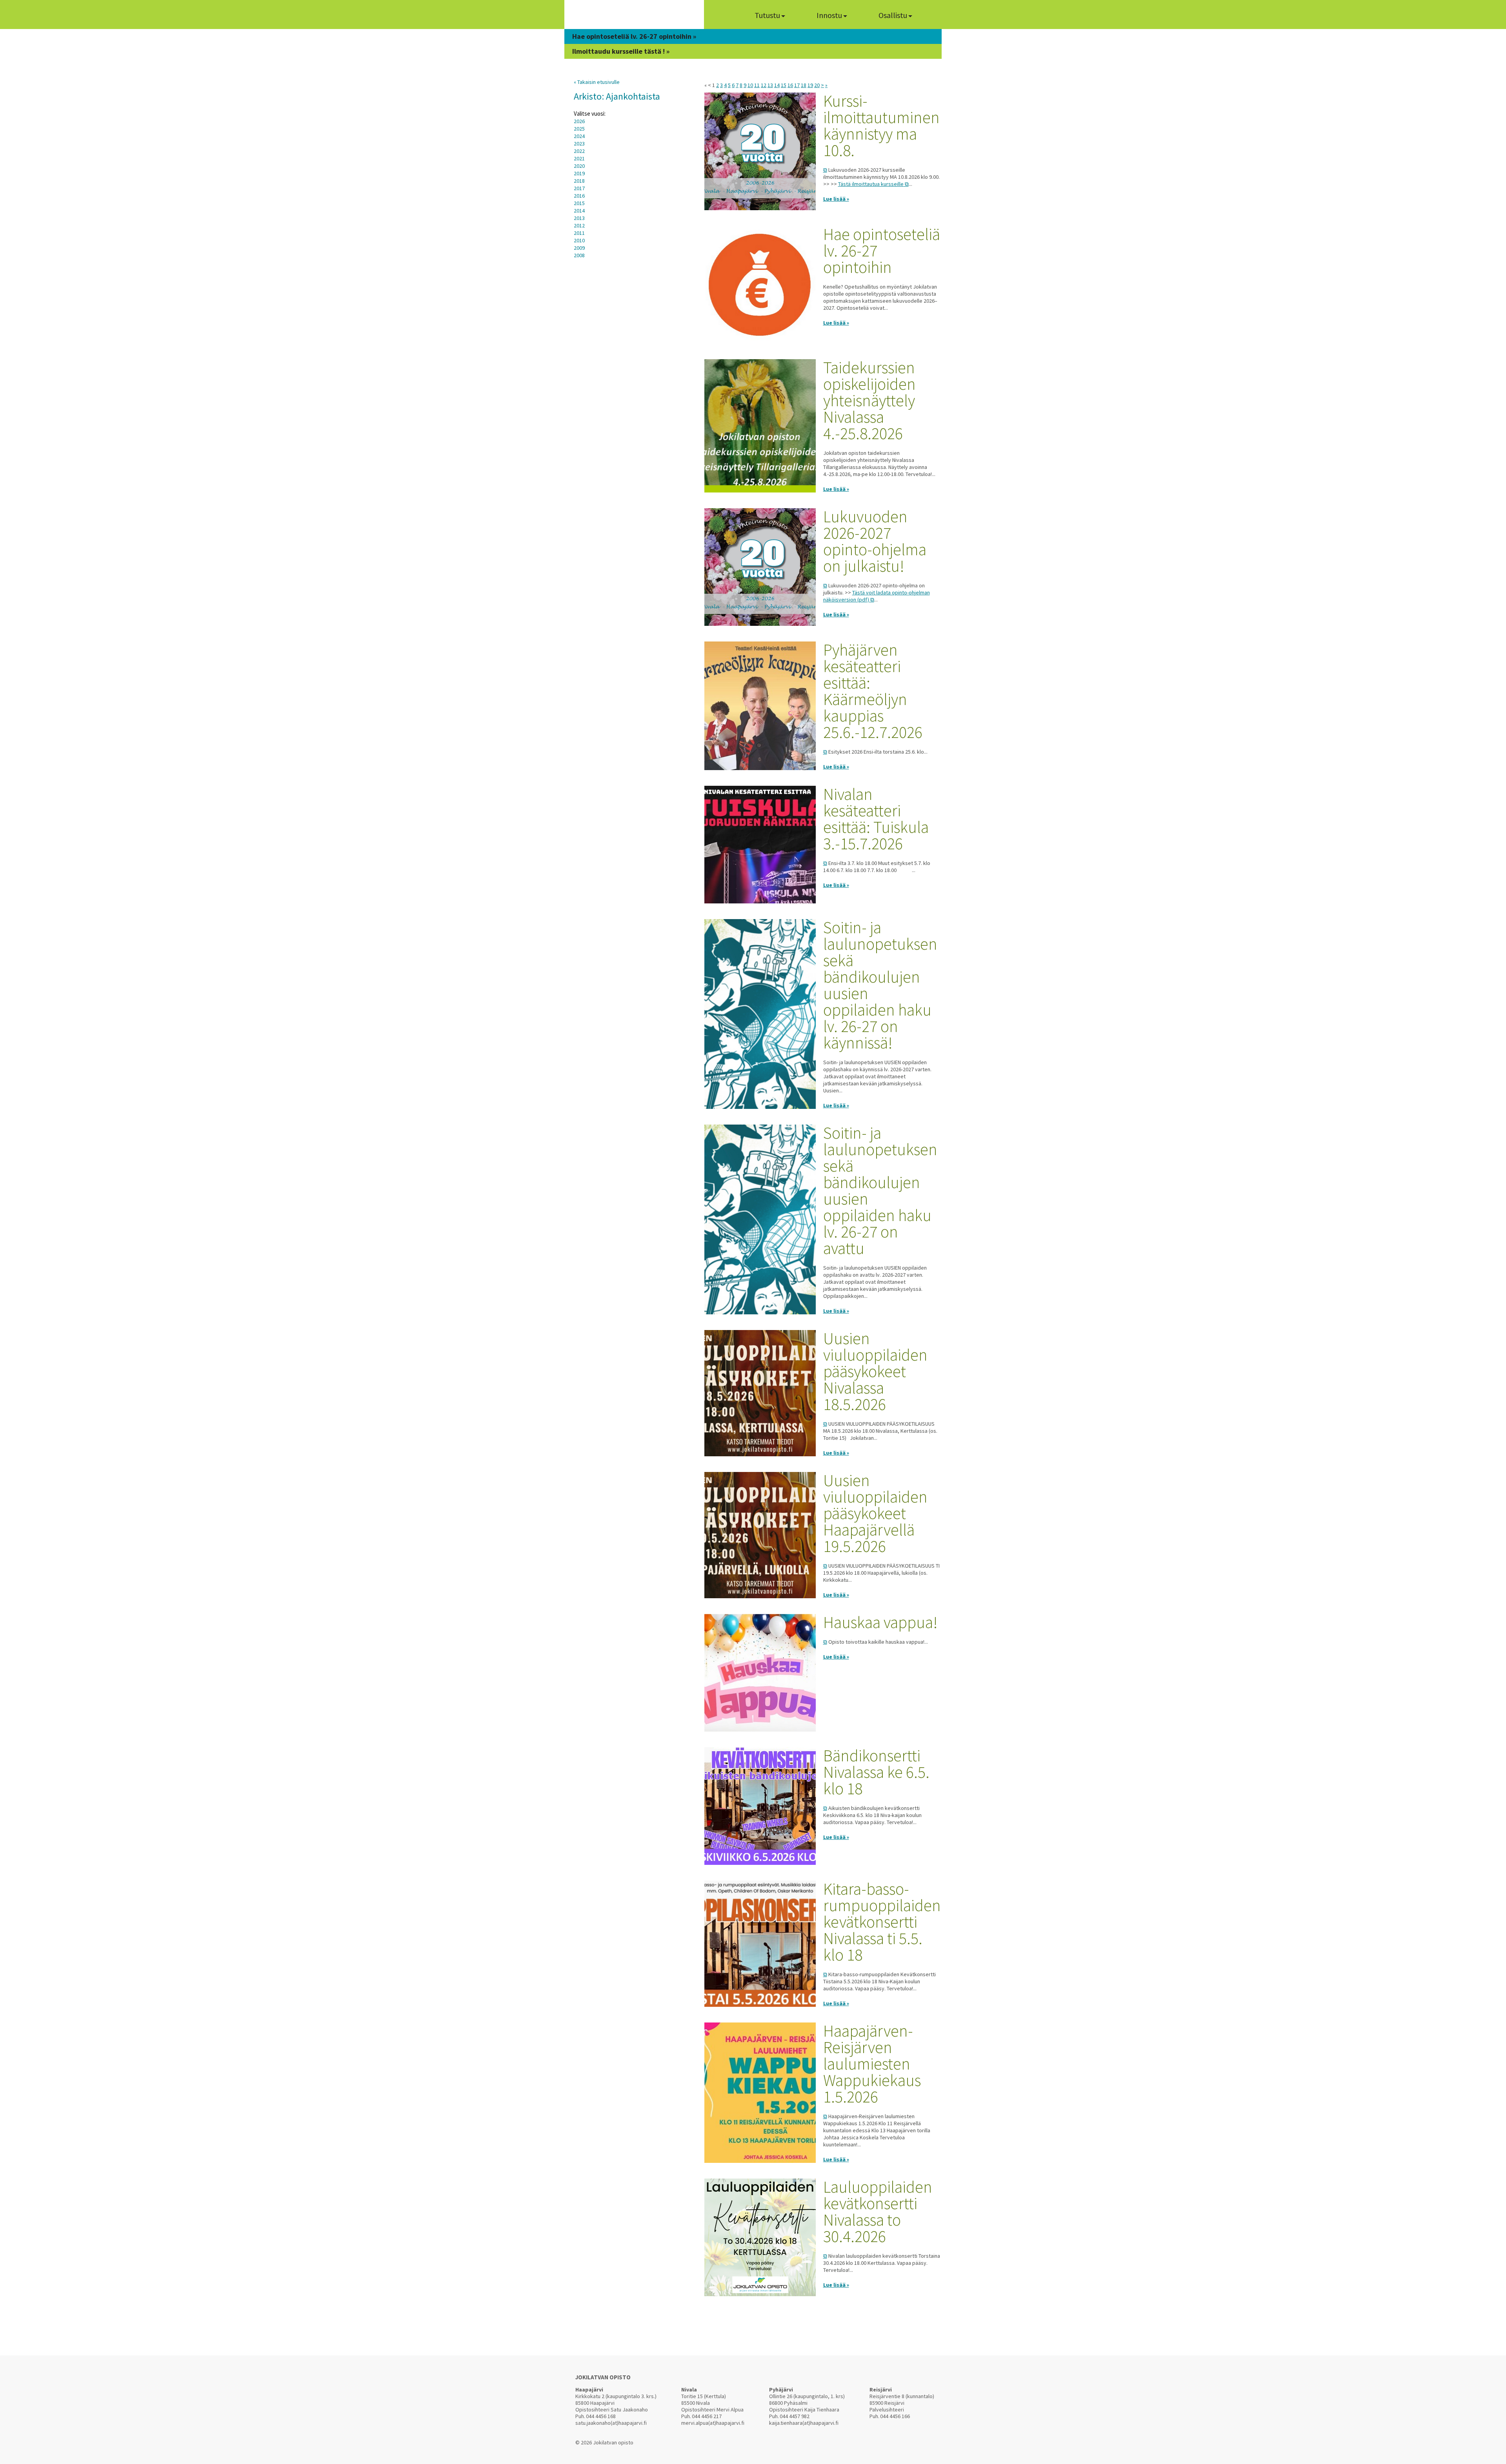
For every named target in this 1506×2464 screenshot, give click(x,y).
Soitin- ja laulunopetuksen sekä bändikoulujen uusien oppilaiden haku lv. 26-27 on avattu (880, 1190)
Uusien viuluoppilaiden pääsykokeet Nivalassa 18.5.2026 (875, 1371)
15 (784, 85)
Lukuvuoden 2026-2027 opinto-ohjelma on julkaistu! (875, 541)
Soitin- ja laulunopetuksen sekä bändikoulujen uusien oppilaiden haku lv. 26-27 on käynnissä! (880, 985)
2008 (579, 255)
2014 (579, 211)
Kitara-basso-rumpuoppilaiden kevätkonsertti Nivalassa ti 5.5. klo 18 (882, 1922)
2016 (579, 196)
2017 (579, 188)
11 (757, 85)
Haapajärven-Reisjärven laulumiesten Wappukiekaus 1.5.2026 (872, 2064)
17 (797, 85)
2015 (579, 203)
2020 (579, 166)
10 (750, 85)
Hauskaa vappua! (880, 1622)
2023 (579, 144)
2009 (579, 248)
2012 (579, 225)
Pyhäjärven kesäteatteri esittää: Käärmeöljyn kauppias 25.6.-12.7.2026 (873, 691)
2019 (579, 173)
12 (764, 85)
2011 (579, 233)
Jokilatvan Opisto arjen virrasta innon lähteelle (634, 17)
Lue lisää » (836, 199)
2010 (579, 240)
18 (804, 85)
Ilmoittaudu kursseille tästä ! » (621, 51)
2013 (579, 218)
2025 (579, 129)
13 (770, 85)
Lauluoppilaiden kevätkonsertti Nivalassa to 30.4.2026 (878, 2211)
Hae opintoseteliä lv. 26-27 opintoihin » (634, 36)
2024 (579, 136)
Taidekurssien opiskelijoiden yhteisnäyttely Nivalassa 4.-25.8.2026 (869, 400)
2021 (579, 158)
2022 (579, 151)
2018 (579, 181)
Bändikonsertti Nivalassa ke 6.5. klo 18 (876, 1772)
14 (777, 85)
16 (790, 85)
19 (810, 85)
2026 (579, 121)
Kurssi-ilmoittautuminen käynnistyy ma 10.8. (881, 125)
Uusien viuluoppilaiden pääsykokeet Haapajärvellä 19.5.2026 (875, 1513)
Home (724, 15)
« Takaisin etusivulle (597, 82)
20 (817, 85)
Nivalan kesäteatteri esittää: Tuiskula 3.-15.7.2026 (876, 819)
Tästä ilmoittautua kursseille (871, 184)
